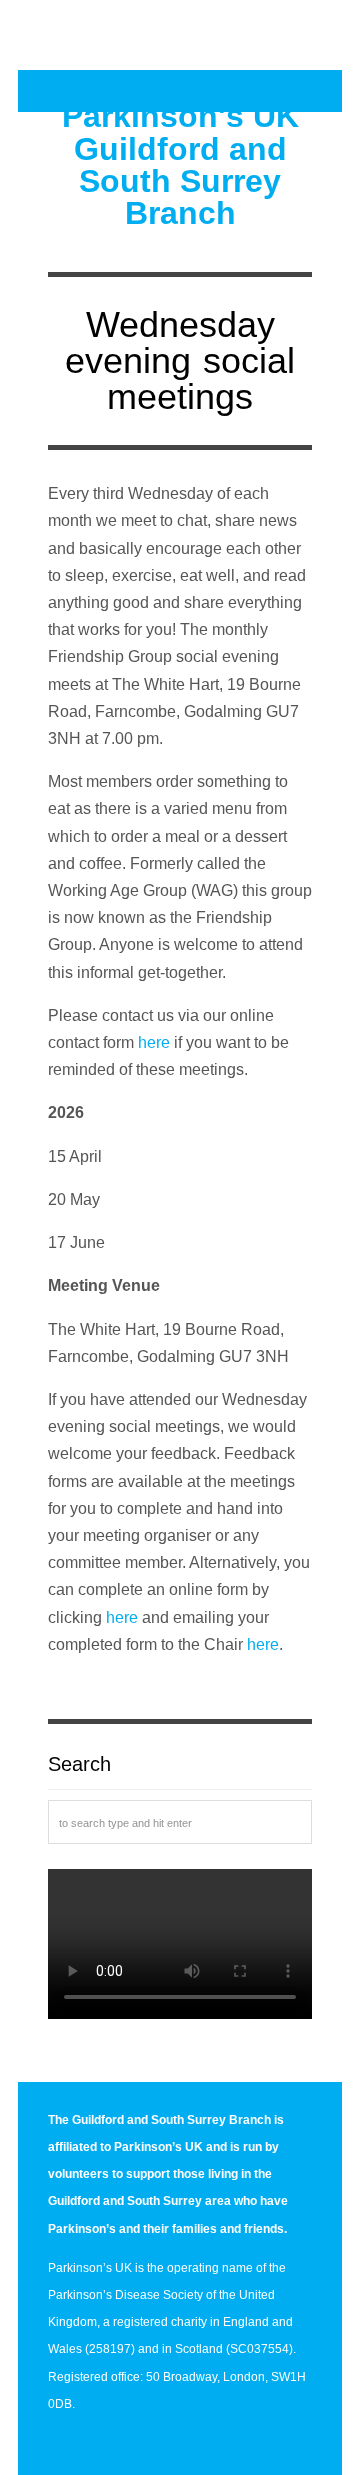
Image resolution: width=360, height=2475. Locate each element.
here (154, 1042)
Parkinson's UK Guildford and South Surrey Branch (180, 164)
